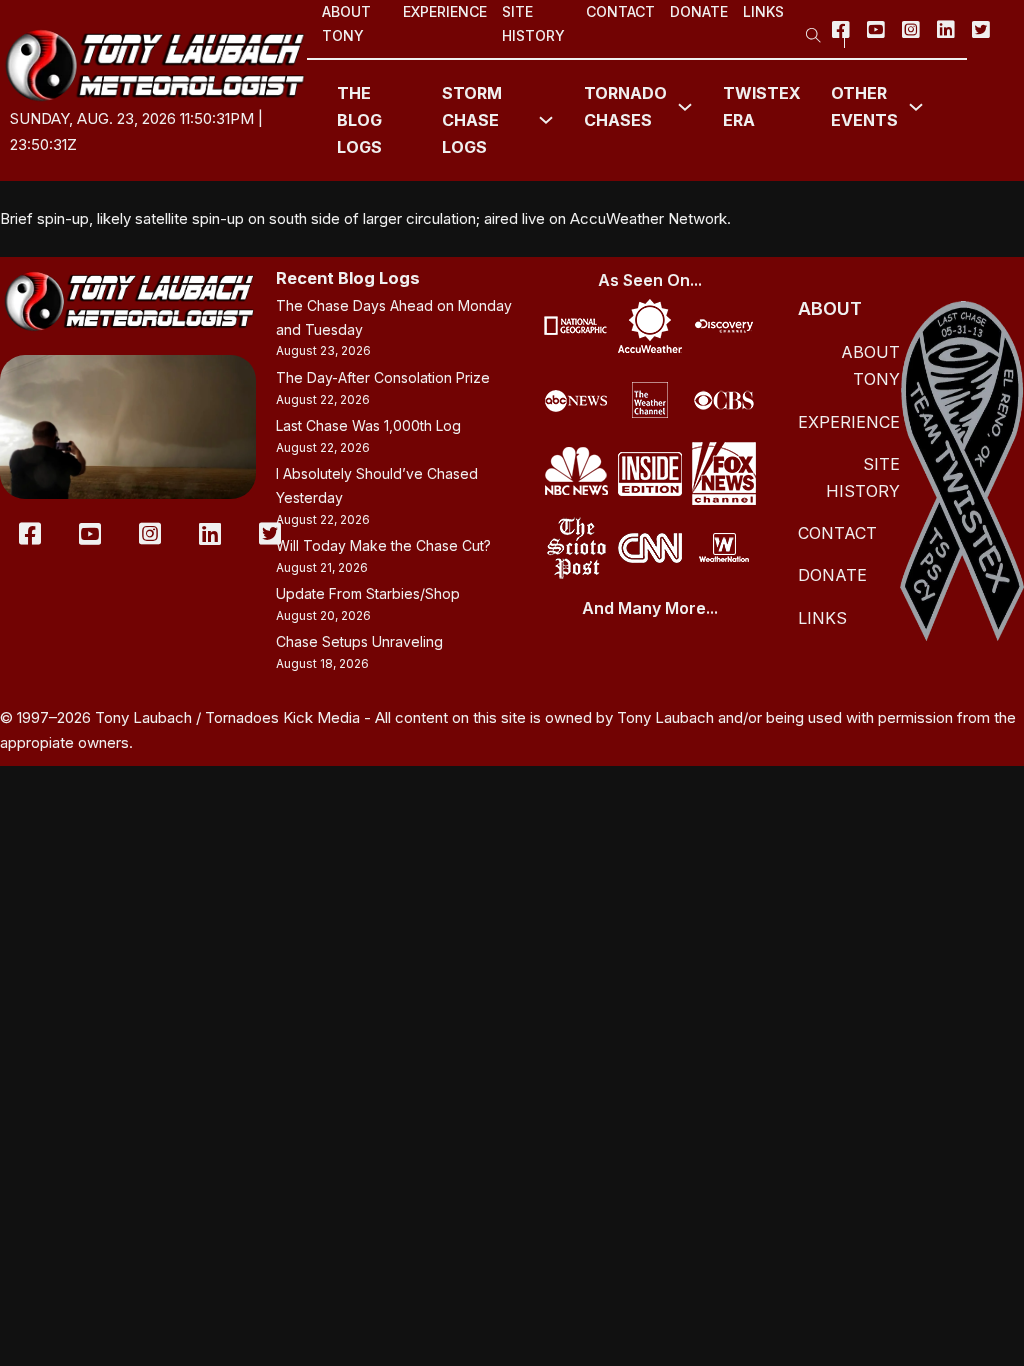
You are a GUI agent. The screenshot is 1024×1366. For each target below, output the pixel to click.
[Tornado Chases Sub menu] (685, 107)
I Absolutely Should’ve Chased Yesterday (377, 485)
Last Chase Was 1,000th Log (368, 425)
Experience (445, 11)
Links (763, 11)
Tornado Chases (625, 106)
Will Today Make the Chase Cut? (383, 545)
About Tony (346, 23)
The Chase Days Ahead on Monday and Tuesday (394, 317)
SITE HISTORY (533, 23)
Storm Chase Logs (472, 120)
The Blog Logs (359, 120)
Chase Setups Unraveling (359, 641)
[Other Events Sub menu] (916, 107)
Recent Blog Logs (348, 278)
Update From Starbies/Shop (368, 593)
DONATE (699, 11)
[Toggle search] (814, 28)
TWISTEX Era (762, 106)
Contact (620, 11)
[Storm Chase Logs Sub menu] (546, 120)
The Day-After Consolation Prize (383, 377)
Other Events (864, 106)
